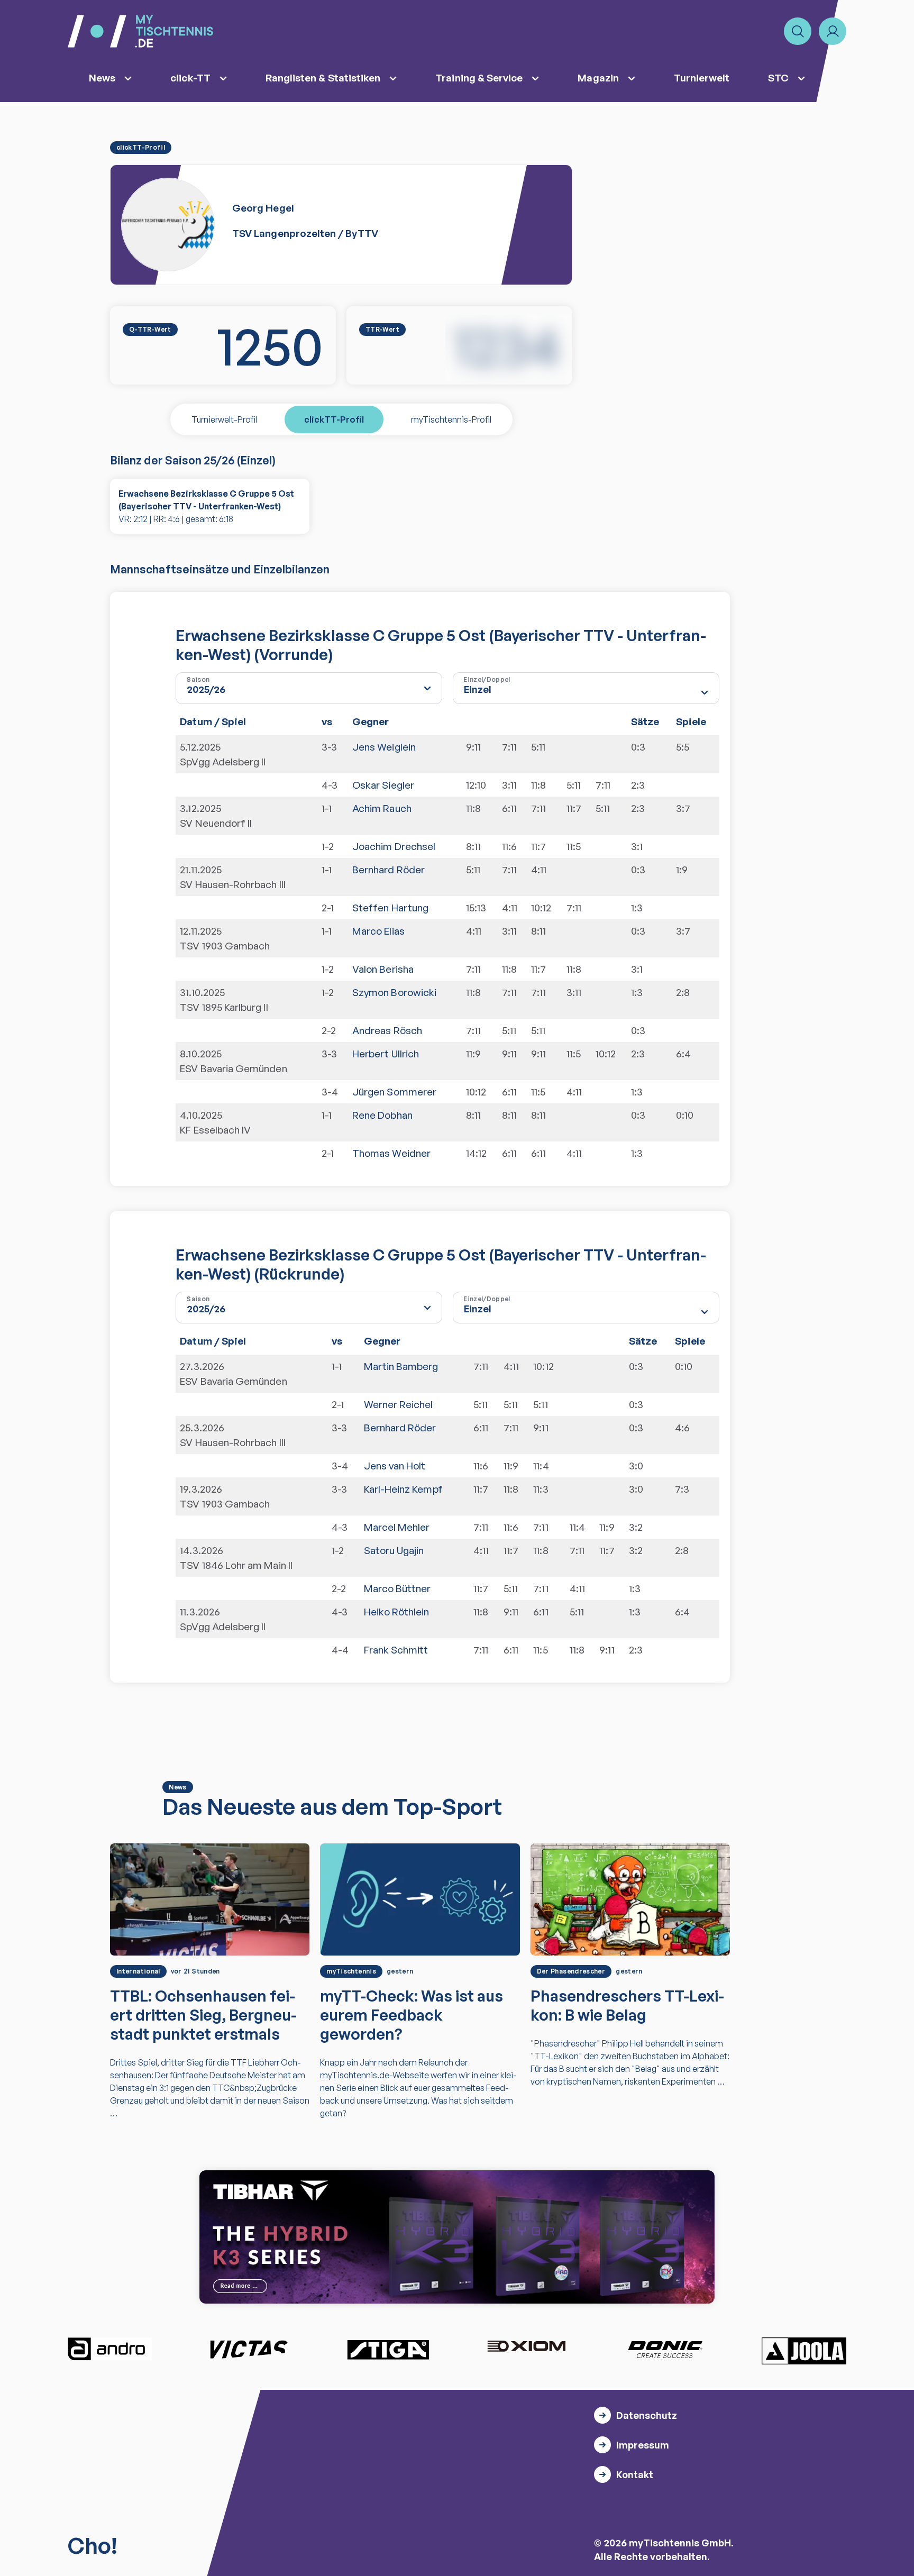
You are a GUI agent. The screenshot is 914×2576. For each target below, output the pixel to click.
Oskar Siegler (383, 785)
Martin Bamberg (401, 1366)
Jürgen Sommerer (394, 1092)
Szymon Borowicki (394, 992)
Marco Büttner (397, 1588)
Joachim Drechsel (394, 846)
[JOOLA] (804, 2351)
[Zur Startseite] (140, 31)
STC (778, 78)
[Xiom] (526, 2347)
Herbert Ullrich (386, 1054)
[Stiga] (388, 2349)
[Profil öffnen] (833, 31)
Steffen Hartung (390, 908)
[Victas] (249, 2349)
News (102, 78)
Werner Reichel (399, 1404)
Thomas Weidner (391, 1153)
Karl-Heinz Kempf (403, 1489)
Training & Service (479, 78)
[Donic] (665, 2349)
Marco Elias (378, 931)
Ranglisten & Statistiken (323, 78)
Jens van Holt (395, 1466)
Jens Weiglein (384, 747)
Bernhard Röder (389, 870)
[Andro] (110, 2349)
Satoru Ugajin (394, 1550)
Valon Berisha (383, 969)
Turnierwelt (702, 78)
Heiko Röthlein (397, 1612)
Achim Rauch (382, 808)
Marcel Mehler (397, 1527)
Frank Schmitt (396, 1650)
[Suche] (798, 31)
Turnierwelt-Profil (224, 419)
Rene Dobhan (382, 1115)
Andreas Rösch (387, 1030)
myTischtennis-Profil (451, 419)
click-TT (190, 78)
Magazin (598, 78)
